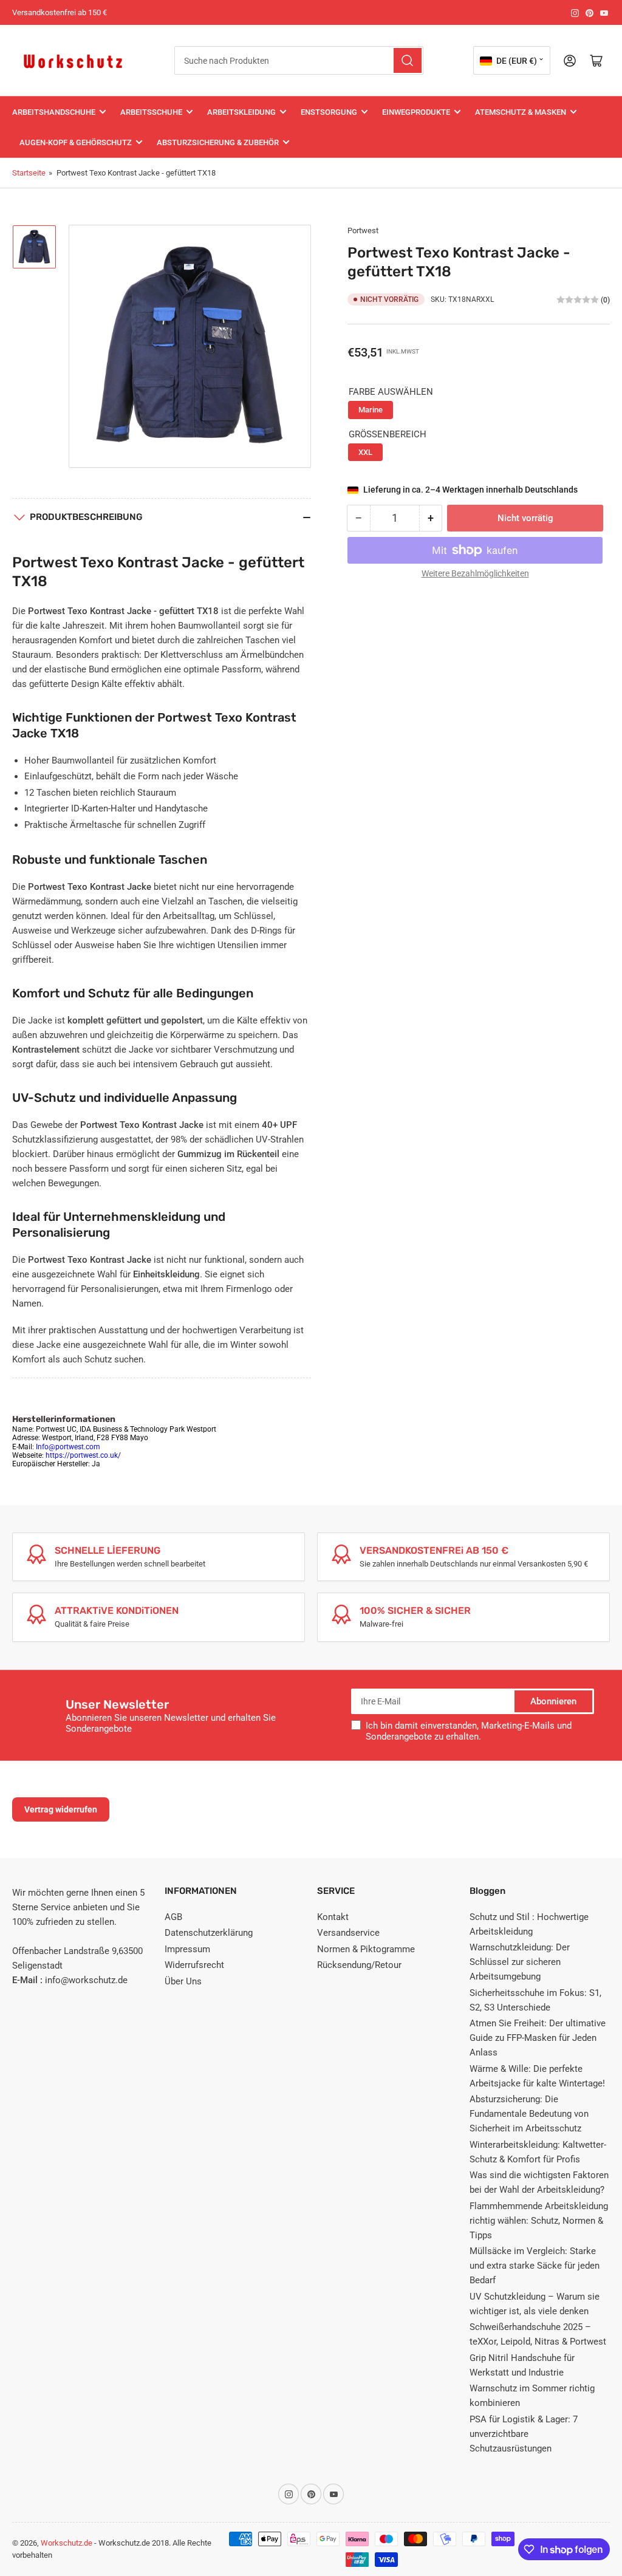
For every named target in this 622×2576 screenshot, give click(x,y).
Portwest (363, 231)
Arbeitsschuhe (151, 112)
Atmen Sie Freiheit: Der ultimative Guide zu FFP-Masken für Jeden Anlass (538, 2038)
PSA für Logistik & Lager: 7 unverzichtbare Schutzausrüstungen (524, 2434)
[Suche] (408, 60)
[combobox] (299, 60)
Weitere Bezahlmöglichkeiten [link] (475, 573)
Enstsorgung (329, 112)
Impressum (187, 1949)
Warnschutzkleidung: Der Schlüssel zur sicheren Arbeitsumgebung (520, 1962)
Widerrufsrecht (194, 1965)
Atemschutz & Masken (521, 112)
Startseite (29, 173)
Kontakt (333, 1917)
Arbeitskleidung (241, 112)
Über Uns (183, 1981)
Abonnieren (553, 1701)
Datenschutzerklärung (209, 1933)
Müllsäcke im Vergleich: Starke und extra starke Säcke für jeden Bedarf (535, 2266)
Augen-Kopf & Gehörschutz (76, 142)
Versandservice (348, 1933)
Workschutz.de (67, 2543)
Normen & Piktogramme (366, 1949)
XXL (365, 452)
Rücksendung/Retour (359, 1965)
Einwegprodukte (416, 112)
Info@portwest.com (68, 1447)
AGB (173, 1917)
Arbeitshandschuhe (54, 112)
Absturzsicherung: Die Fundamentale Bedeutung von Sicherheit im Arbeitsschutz (529, 2114)
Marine (371, 410)
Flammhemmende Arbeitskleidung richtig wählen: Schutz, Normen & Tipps (539, 2221)
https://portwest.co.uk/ (83, 1455)
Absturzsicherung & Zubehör (218, 142)
